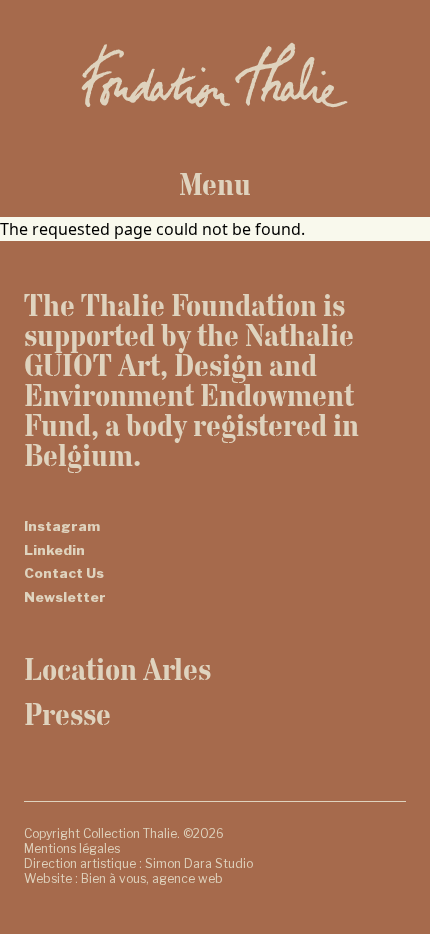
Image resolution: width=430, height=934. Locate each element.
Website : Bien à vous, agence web (123, 878)
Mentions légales (72, 848)
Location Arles (117, 669)
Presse (67, 714)
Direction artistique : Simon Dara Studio (138, 863)
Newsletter (65, 597)
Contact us (64, 573)
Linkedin (54, 550)
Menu (215, 184)
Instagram (62, 526)
